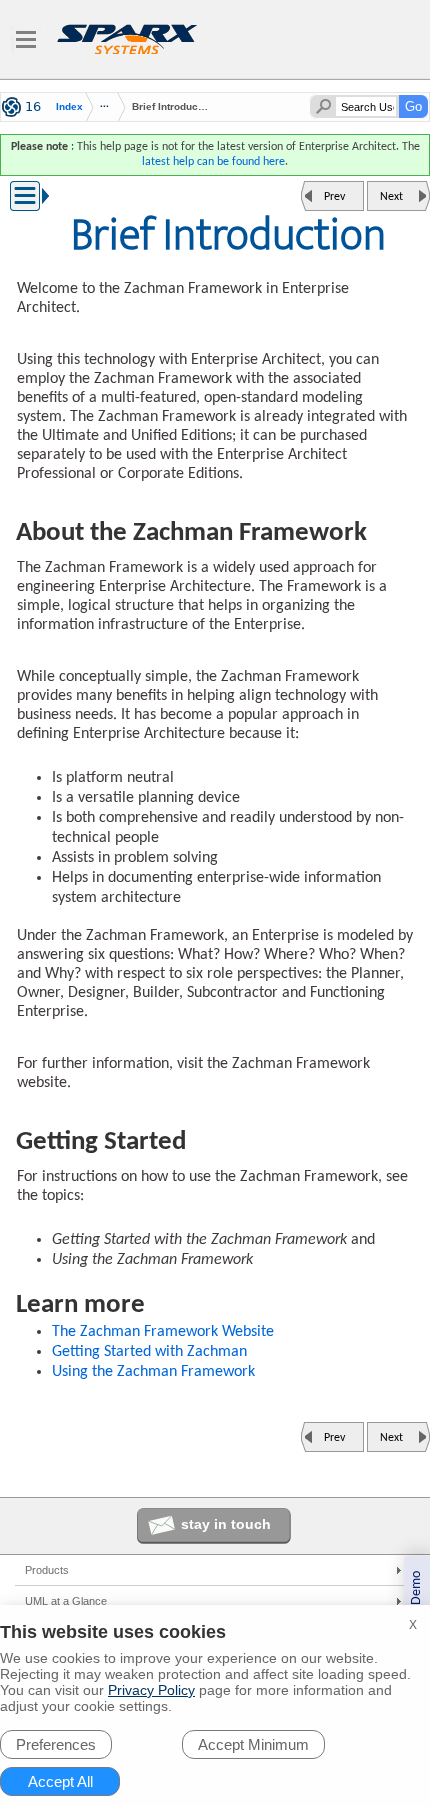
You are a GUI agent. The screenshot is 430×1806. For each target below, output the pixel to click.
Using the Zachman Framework (153, 1372)
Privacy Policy (151, 1690)
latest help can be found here (213, 162)
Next (391, 197)
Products (47, 1570)
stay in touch (226, 1524)
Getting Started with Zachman (149, 1352)
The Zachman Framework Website (163, 1332)
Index (69, 107)
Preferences (56, 1744)
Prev (334, 197)
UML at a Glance (66, 1601)
